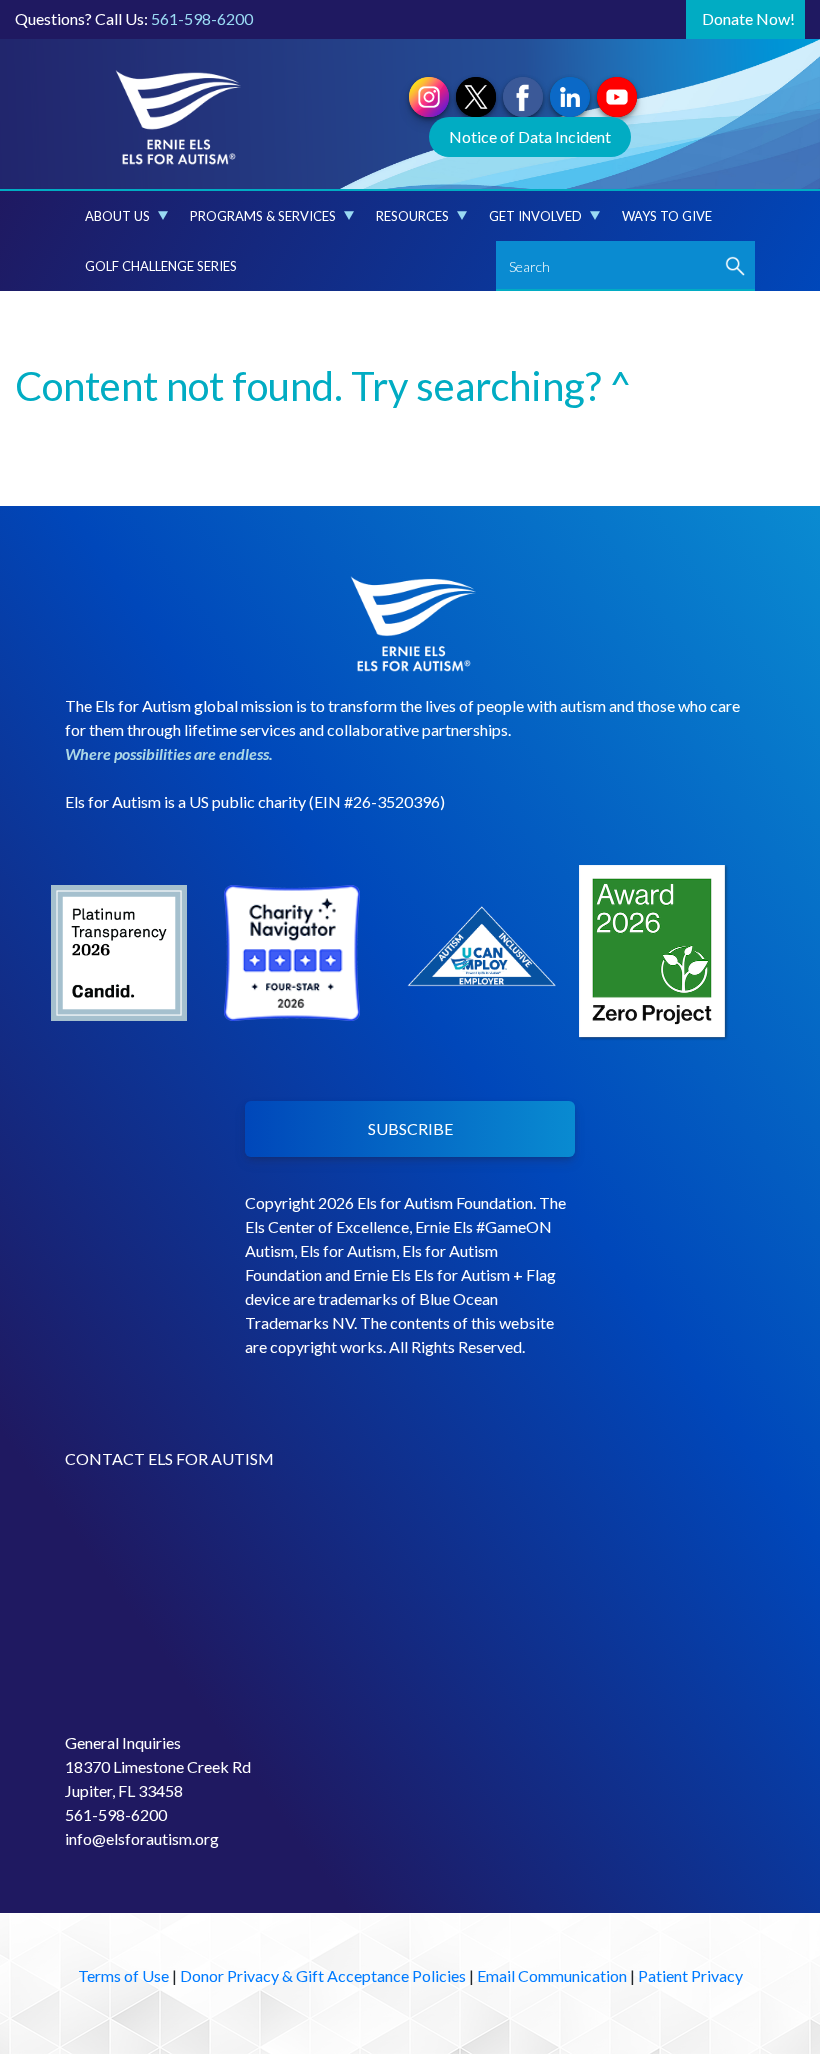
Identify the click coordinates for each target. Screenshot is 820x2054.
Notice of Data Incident (530, 136)
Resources (412, 216)
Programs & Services (263, 216)
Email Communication (552, 1975)
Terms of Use (123, 1975)
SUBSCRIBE (410, 1128)
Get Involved (535, 216)
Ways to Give (667, 216)
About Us (117, 216)
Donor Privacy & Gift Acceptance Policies (323, 1975)
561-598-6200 (202, 18)
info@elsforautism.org (142, 1838)
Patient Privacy (690, 1975)
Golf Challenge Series (161, 266)
